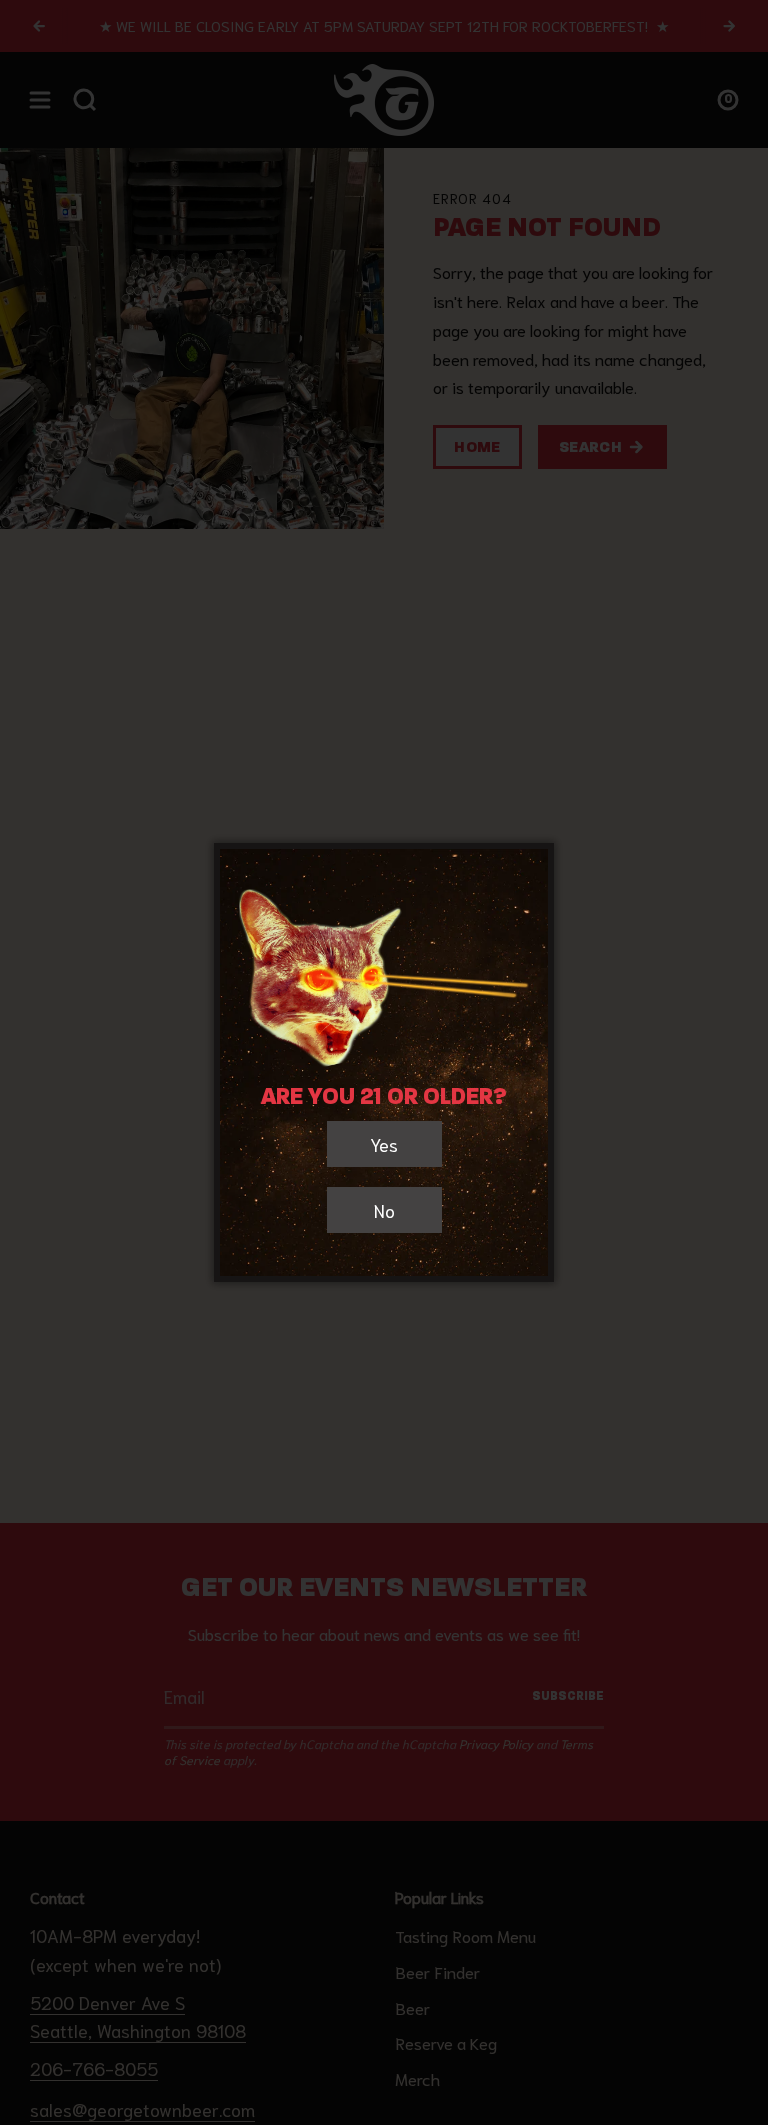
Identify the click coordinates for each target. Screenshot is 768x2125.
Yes (384, 1144)
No (384, 1210)
